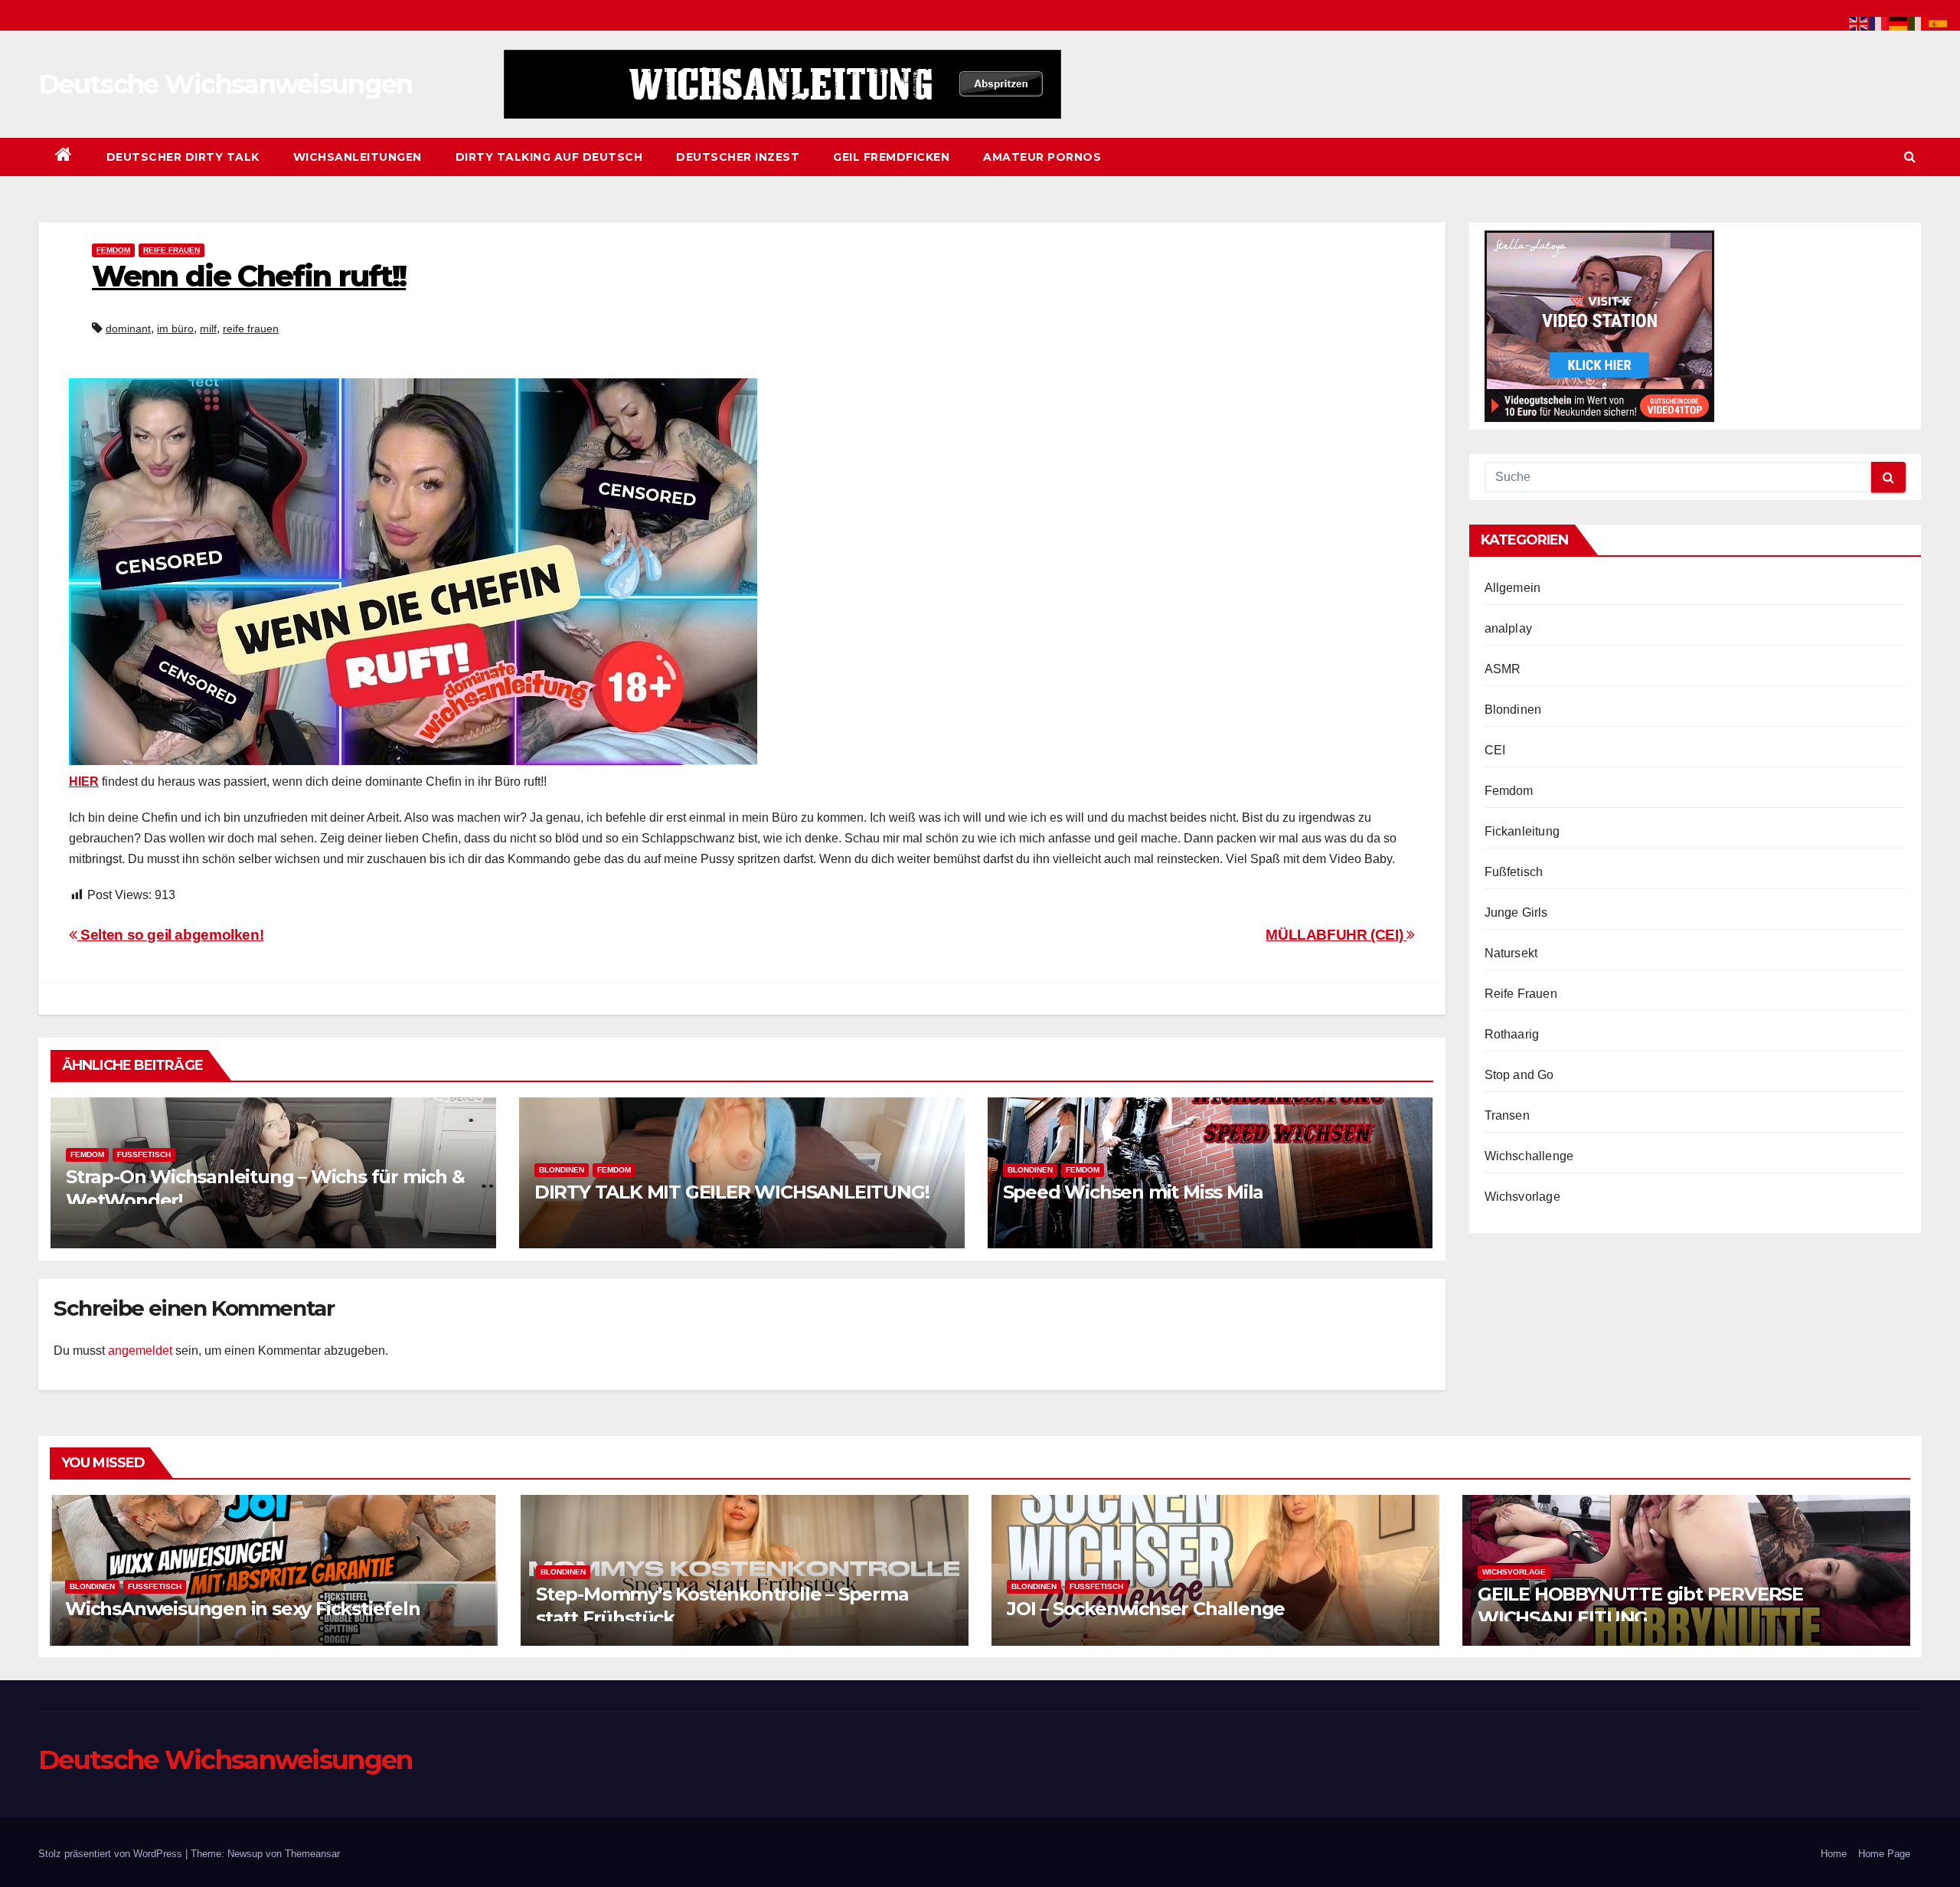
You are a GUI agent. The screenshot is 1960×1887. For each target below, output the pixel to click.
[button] (1910, 157)
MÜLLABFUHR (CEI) (1336, 935)
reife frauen (251, 329)
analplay (1509, 628)
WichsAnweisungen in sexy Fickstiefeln (243, 1609)
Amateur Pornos (1042, 157)
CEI (1495, 750)
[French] (1879, 23)
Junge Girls (1516, 912)
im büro (175, 329)
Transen (1507, 1115)
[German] (1899, 23)
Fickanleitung (1522, 831)
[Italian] (1919, 23)
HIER (84, 782)
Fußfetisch (144, 1154)
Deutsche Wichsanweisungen (225, 84)
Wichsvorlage (1522, 1197)
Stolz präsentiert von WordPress (112, 1854)
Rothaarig (1512, 1034)
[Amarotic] (782, 84)
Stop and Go (1519, 1075)
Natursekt (1511, 953)
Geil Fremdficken (891, 157)
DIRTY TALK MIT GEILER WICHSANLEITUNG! (732, 1192)
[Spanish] (1939, 23)
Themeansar (312, 1854)
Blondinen (562, 1170)
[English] (1859, 23)
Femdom (113, 250)
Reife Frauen (171, 250)
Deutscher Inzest (738, 157)
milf (208, 329)
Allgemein (1513, 588)
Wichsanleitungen (358, 157)
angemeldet (140, 1351)
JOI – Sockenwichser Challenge (1146, 1609)
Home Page (1884, 1854)
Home (1834, 1854)
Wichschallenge (1529, 1156)
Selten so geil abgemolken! (170, 935)
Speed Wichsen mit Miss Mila (1134, 1192)
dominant (128, 329)
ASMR (1503, 669)
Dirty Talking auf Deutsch (549, 157)
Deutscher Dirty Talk (183, 157)
